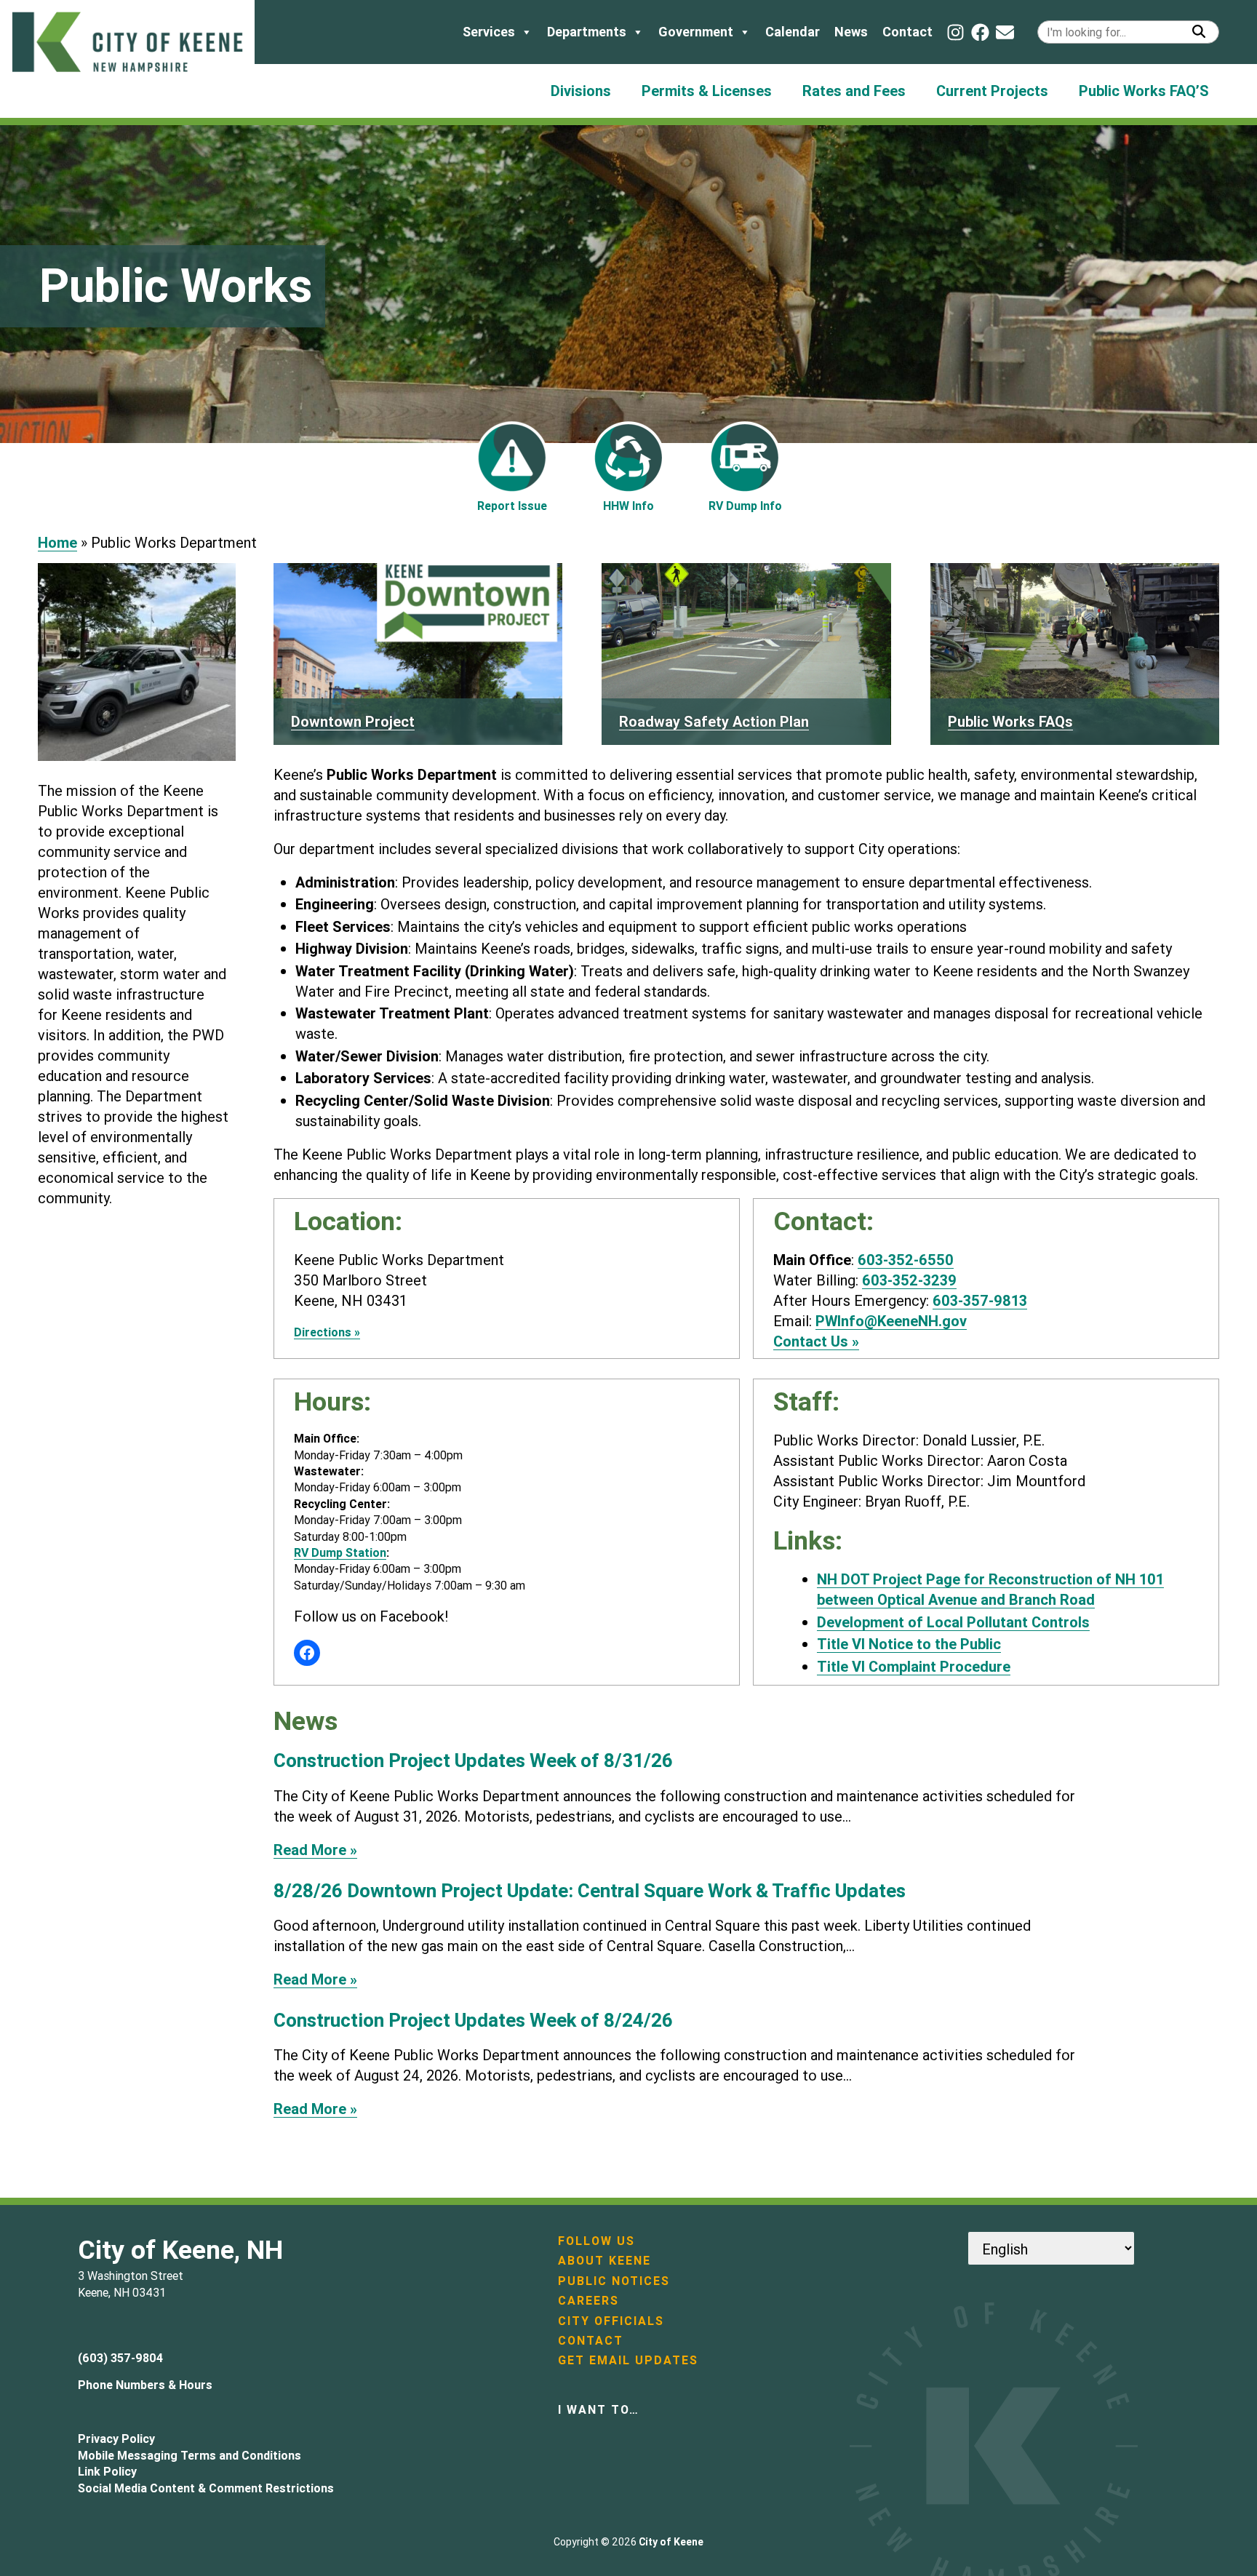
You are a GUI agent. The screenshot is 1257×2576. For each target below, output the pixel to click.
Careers (588, 2300)
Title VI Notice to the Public (909, 1644)
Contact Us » (816, 1341)
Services (489, 32)
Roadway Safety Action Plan (714, 721)
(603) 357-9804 (120, 2358)
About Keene (604, 2260)
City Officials (611, 2321)
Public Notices (614, 2281)
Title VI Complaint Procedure (914, 1666)
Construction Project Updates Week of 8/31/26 (473, 1761)
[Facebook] (980, 32)
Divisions (581, 91)
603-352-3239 (909, 1280)
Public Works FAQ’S (1144, 91)
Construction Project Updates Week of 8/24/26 (473, 2021)
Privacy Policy (116, 2439)
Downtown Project (353, 721)
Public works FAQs (1010, 721)
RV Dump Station (340, 1552)
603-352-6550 (906, 1260)
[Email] (1005, 32)
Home (57, 542)
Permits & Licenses (707, 91)
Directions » (327, 1332)
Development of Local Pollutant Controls (953, 1622)
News (851, 32)
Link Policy (107, 2471)
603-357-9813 (980, 1300)
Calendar (793, 32)
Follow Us (596, 2241)
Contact (907, 32)
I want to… (599, 2409)
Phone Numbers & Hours (145, 2385)
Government (696, 32)
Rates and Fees (854, 91)
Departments (587, 32)
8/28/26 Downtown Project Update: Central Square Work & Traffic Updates (590, 1891)
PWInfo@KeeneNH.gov (891, 1321)
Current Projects (992, 91)
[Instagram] (955, 32)
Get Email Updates (628, 2360)
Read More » (315, 1850)
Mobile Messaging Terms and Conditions (189, 2455)
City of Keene (671, 2542)
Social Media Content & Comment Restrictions (206, 2488)
